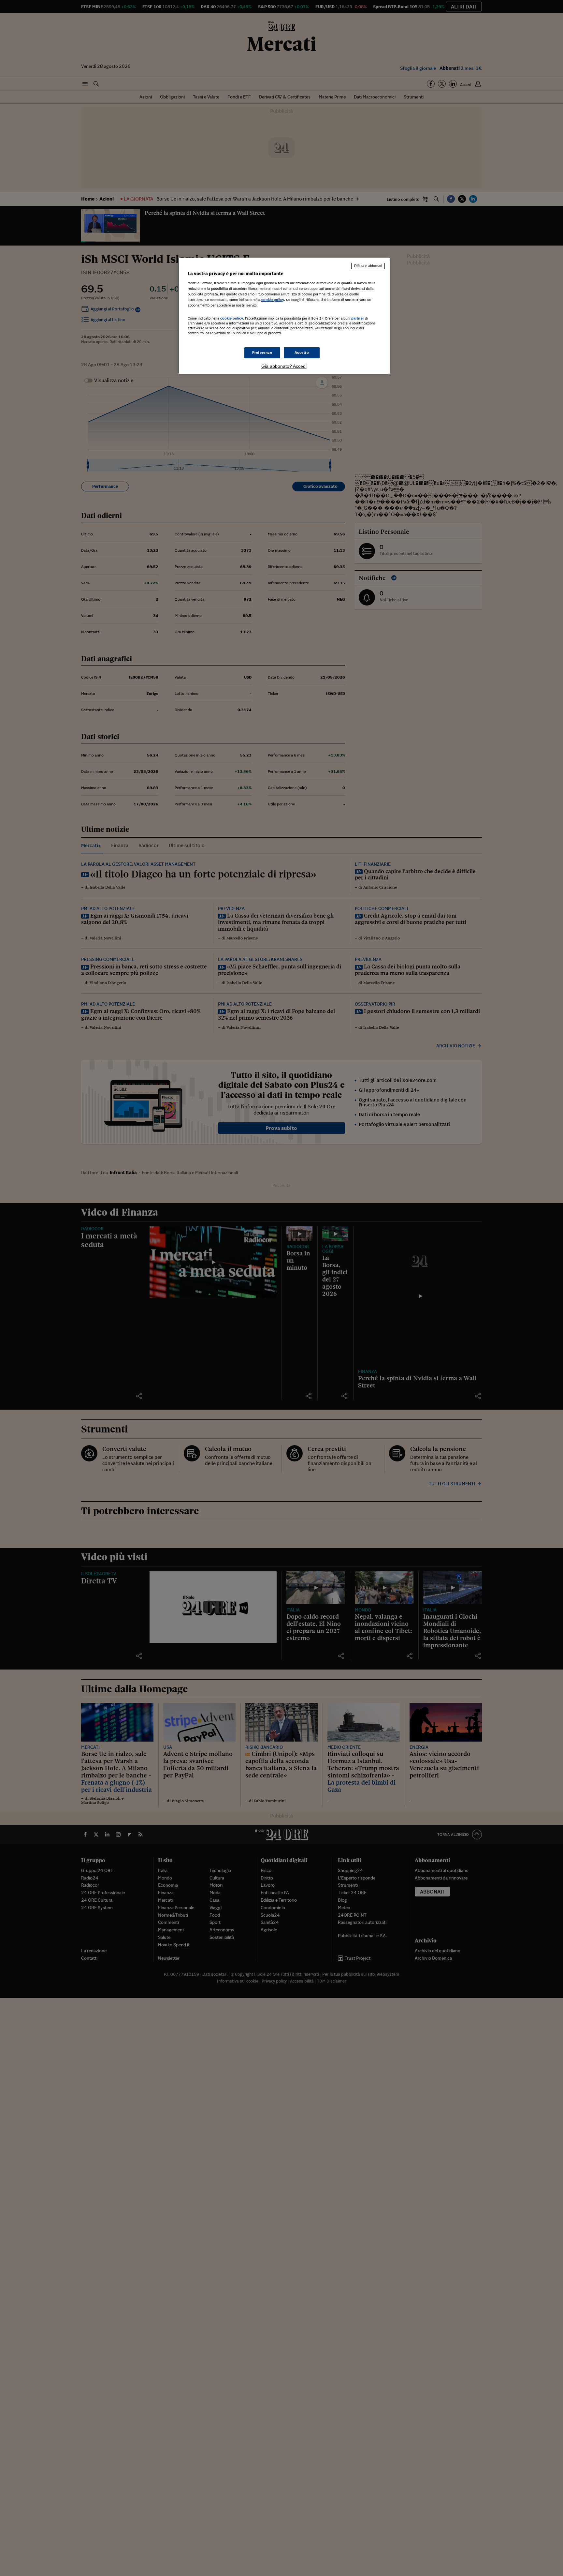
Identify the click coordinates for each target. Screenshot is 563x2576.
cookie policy (273, 300)
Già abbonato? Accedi (284, 366)
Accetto (302, 352)
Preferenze (262, 352)
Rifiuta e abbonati (368, 266)
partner (358, 318)
